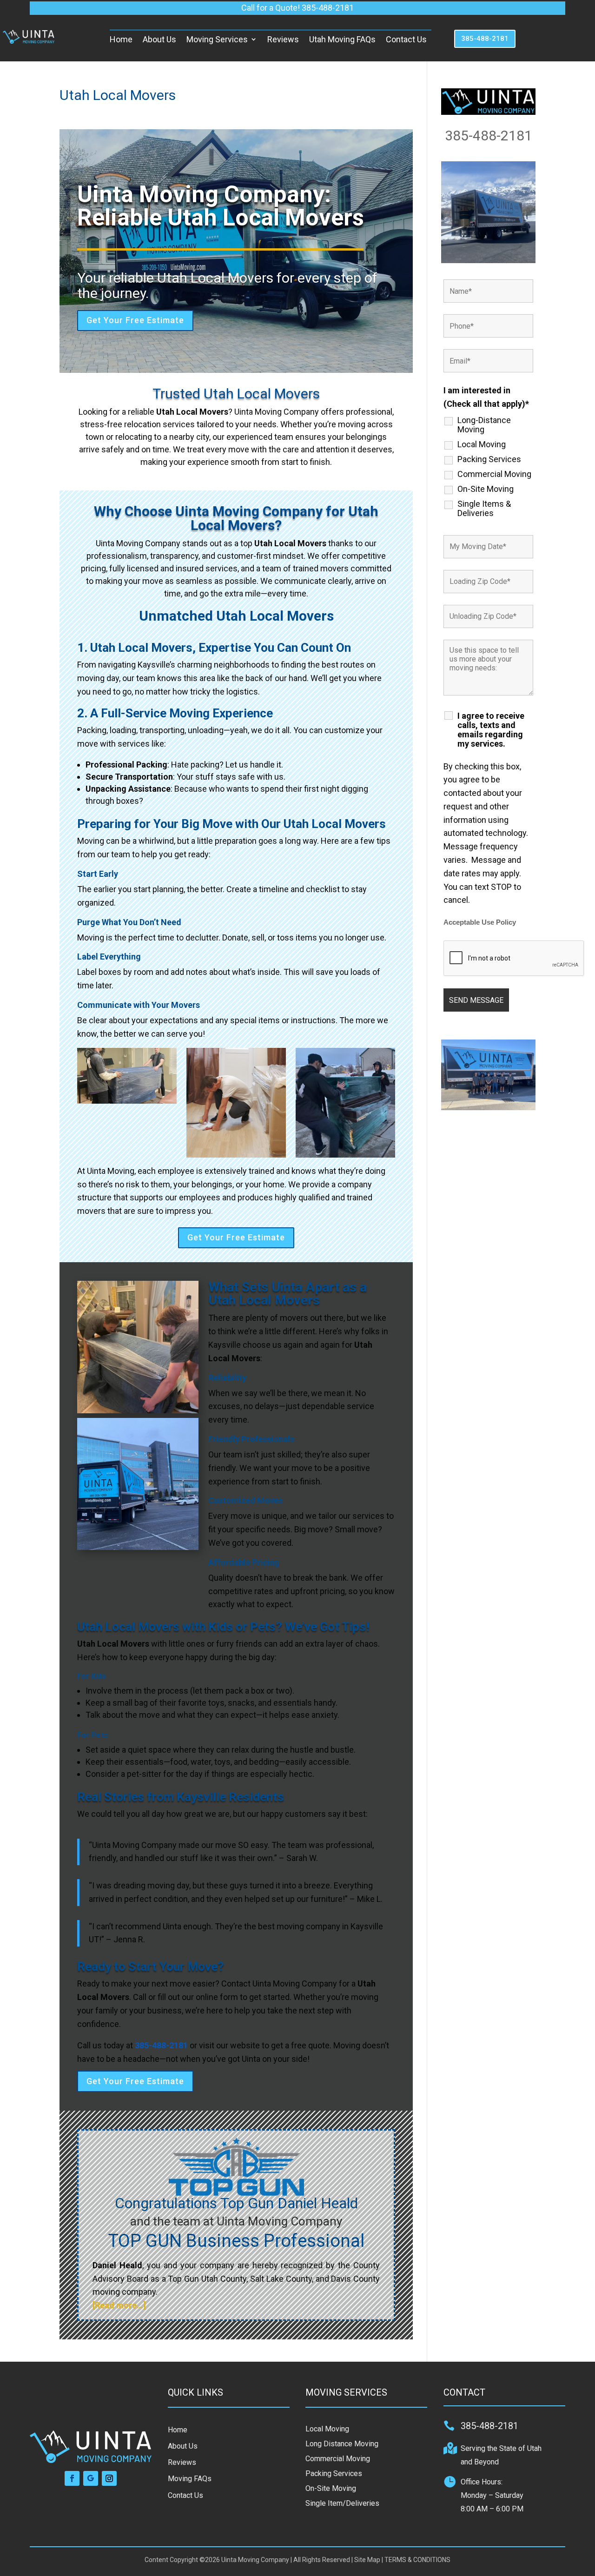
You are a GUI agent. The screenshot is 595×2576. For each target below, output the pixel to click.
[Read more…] (119, 2305)
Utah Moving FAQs (342, 39)
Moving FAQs (190, 2479)
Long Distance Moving (342, 2444)
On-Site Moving (486, 489)
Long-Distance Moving (484, 425)
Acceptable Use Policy (480, 922)
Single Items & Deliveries (484, 509)
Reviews (283, 39)
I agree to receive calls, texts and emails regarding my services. (491, 730)
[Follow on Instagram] (109, 2478)
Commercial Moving (494, 474)
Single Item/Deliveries (342, 2503)
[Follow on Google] (91, 2478)
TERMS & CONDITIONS (417, 2560)
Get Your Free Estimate (135, 320)
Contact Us (406, 39)
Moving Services (217, 39)
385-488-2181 (485, 39)
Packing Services (489, 459)
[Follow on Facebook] (72, 2478)
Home (121, 39)
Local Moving (482, 444)
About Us (159, 39)
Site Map (367, 2560)
